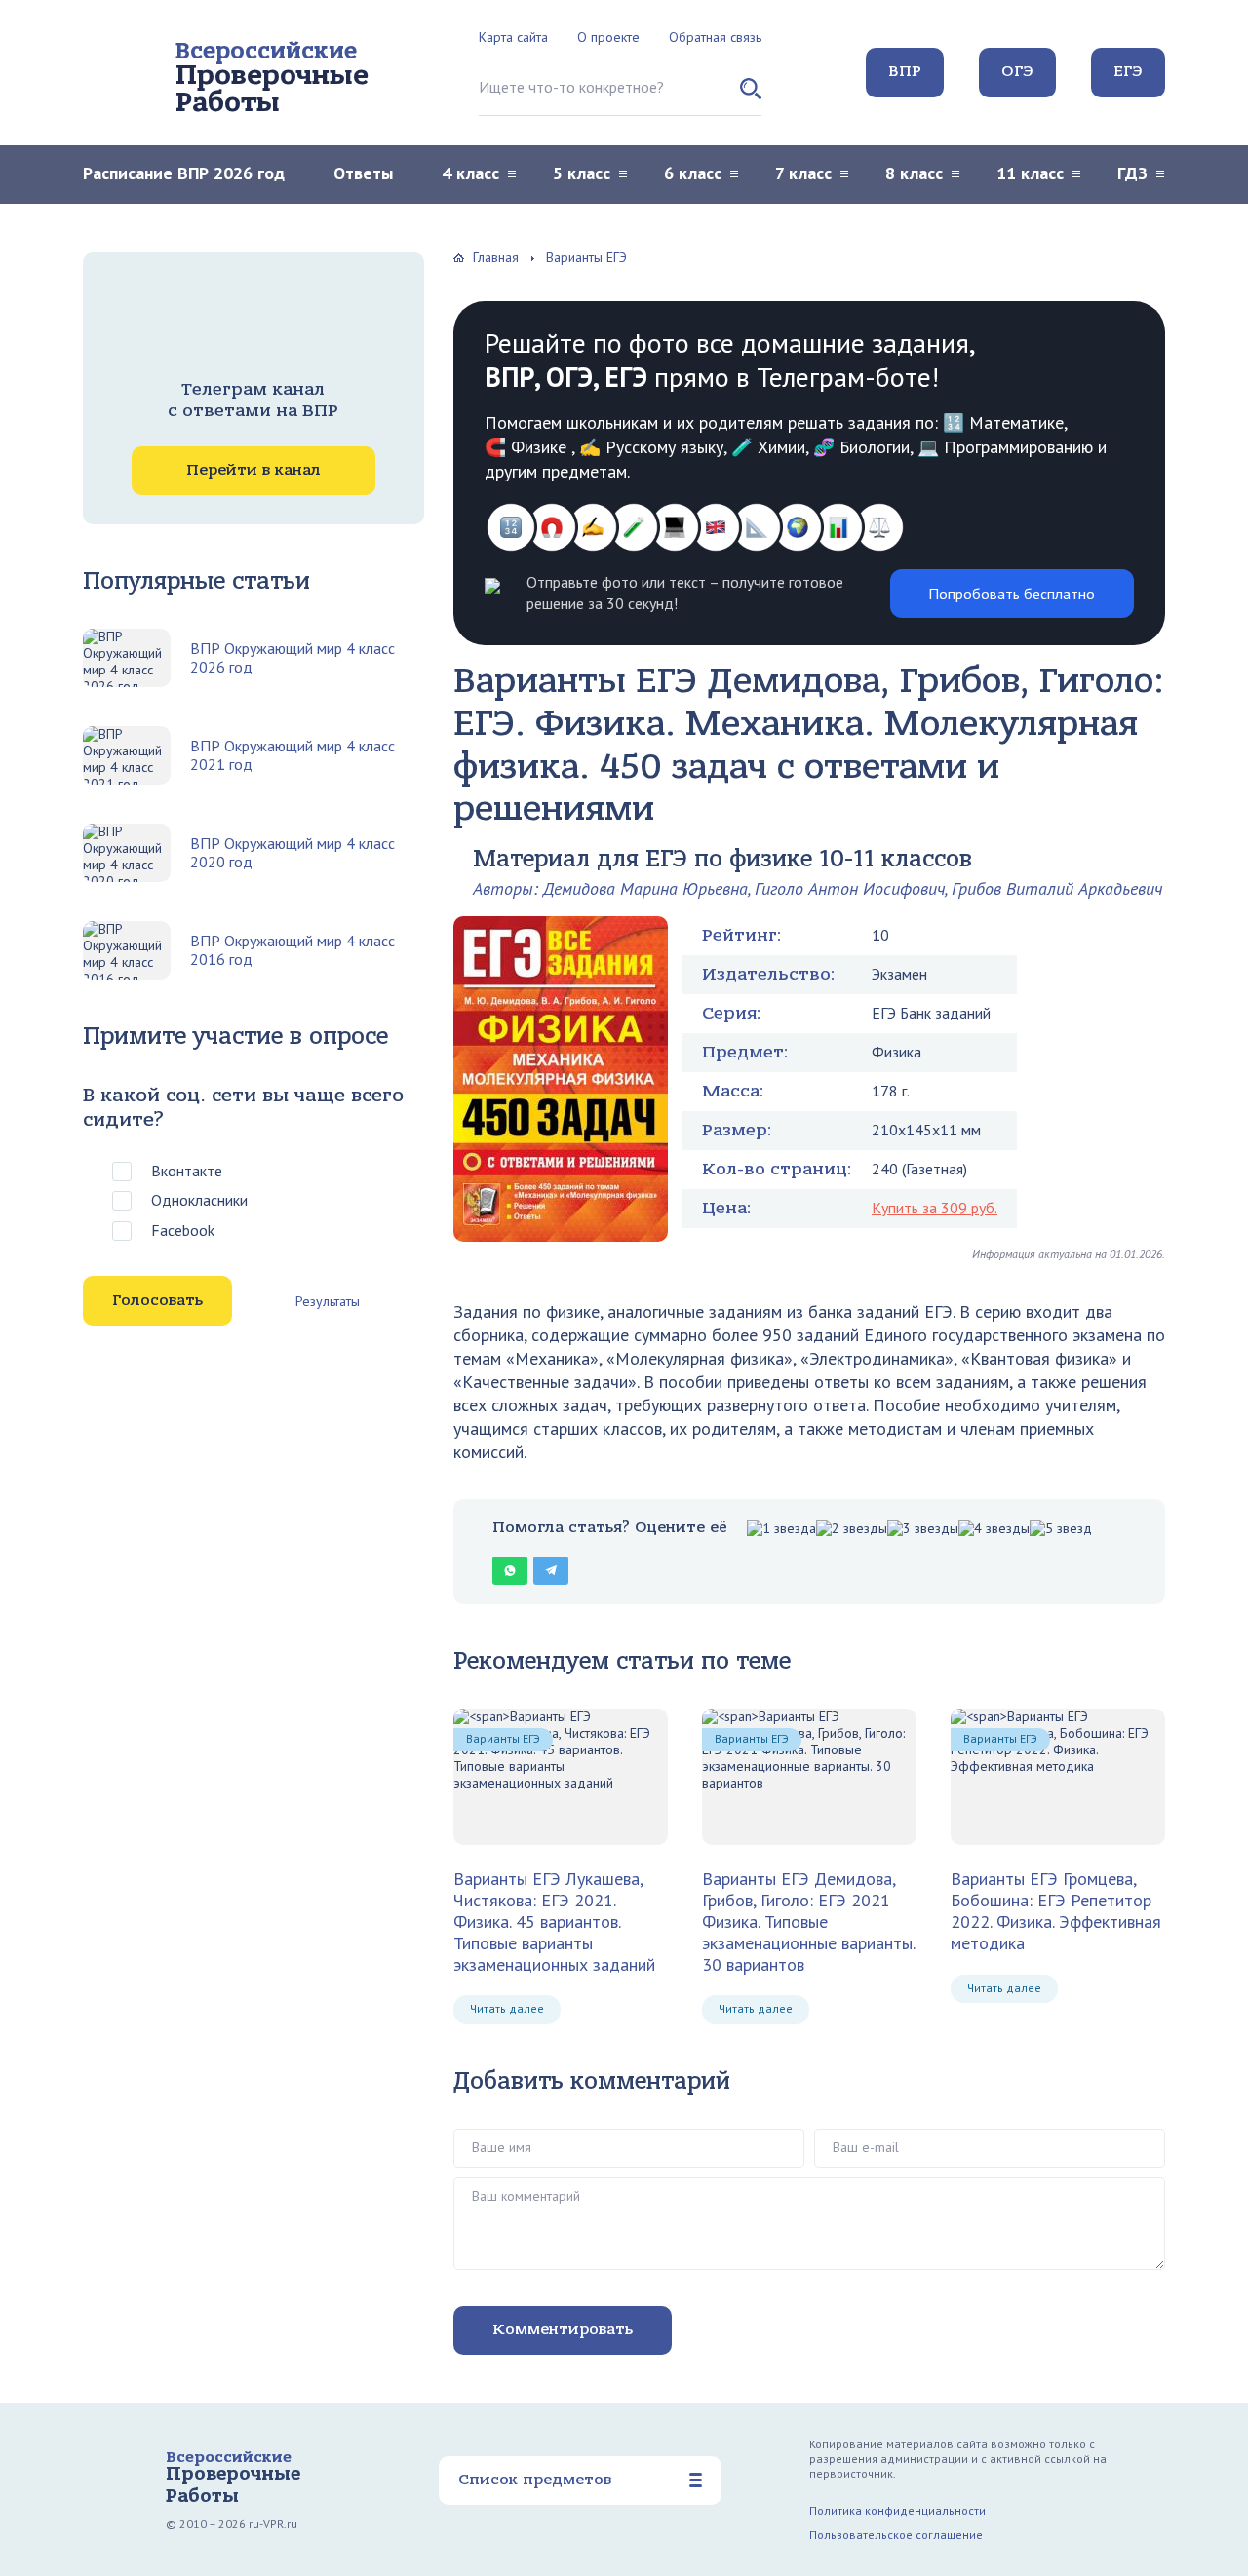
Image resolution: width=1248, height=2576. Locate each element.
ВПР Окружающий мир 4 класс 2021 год (292, 755)
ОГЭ (1017, 71)
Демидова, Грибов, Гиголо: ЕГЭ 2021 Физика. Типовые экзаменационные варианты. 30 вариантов (808, 1921)
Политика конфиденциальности (897, 2510)
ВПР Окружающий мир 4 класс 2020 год (292, 853)
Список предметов (535, 2480)
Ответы (363, 173)
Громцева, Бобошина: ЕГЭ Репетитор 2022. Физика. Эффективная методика (1056, 1911)
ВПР (905, 71)
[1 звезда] (781, 1529)
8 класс (914, 173)
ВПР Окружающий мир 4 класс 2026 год (292, 658)
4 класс (470, 173)
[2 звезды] (852, 1529)
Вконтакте (187, 1171)
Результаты (328, 1301)
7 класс (803, 173)
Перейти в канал (253, 470)
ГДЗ (1132, 173)
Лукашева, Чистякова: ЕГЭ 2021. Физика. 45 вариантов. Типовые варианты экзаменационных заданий (554, 1921)
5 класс (582, 173)
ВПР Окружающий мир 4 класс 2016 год (292, 950)
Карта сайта (513, 37)
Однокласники (199, 1200)
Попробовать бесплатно (1012, 594)
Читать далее (507, 2008)
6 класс (693, 173)
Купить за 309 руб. (935, 1208)
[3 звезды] (923, 1529)
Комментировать (563, 2329)
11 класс (1030, 173)
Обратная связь (715, 37)
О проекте (608, 37)
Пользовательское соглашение (896, 2535)
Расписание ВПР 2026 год (184, 173)
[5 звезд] (1061, 1529)
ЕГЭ (1128, 71)
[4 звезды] (994, 1529)
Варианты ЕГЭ (503, 1738)
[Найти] (751, 96)
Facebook (183, 1230)
